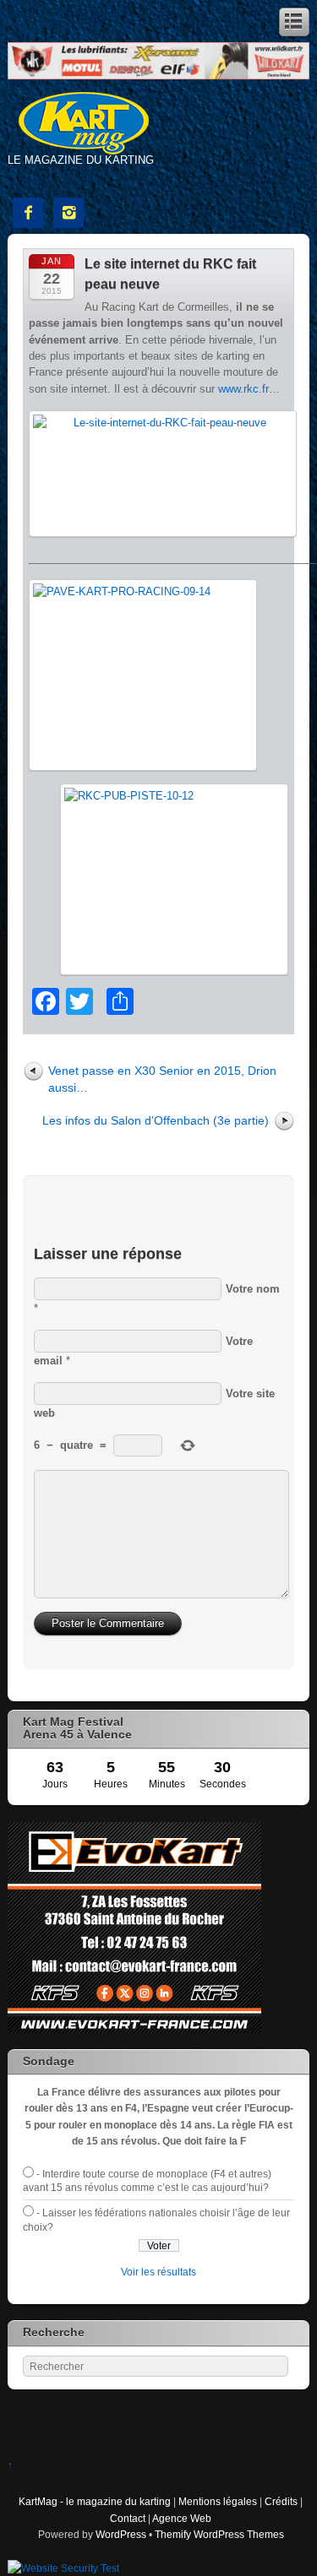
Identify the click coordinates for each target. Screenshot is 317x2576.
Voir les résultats (158, 2272)
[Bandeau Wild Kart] (158, 76)
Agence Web (182, 2518)
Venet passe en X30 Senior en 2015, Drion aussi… (162, 1079)
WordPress (121, 2534)
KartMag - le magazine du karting (95, 2501)
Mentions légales (218, 2501)
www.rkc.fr (243, 389)
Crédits (281, 2501)
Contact (128, 2518)
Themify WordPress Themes (219, 2534)
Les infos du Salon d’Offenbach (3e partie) (156, 1120)
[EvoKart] (134, 2029)
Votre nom (253, 1289)
